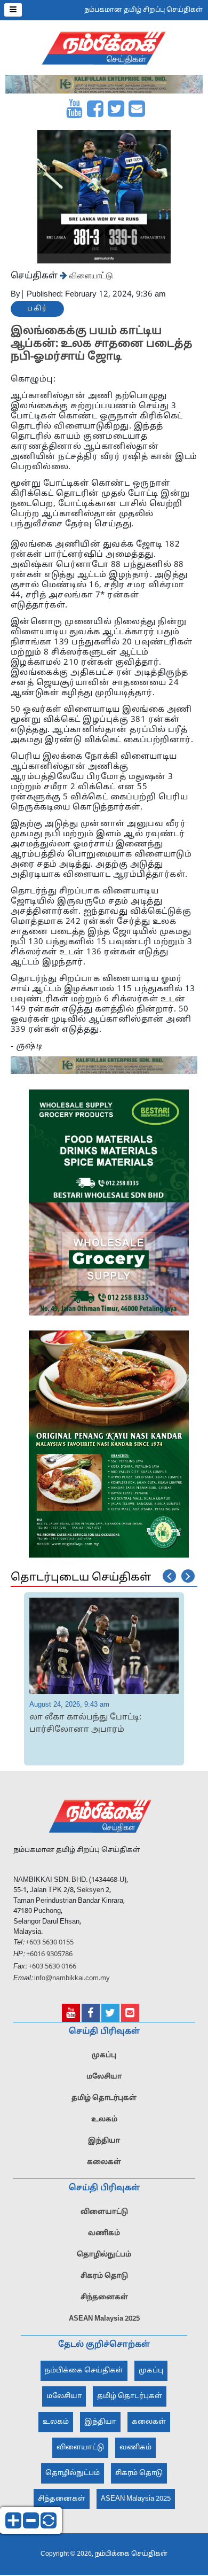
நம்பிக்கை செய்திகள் (84, 2371)
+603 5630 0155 (49, 1943)
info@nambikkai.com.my (72, 1979)
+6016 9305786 (49, 1955)
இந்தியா (104, 2141)
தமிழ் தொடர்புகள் (104, 2098)
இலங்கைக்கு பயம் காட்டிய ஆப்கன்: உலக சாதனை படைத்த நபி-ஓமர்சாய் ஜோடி (102, 344)
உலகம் (104, 2120)
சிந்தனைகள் (104, 2298)
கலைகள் (104, 2162)
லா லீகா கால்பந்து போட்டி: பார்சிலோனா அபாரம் (85, 1724)
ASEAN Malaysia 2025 (104, 2319)
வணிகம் (104, 2233)
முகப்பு (104, 2056)
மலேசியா (104, 2077)
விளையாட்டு (90, 275)
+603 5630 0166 (52, 1967)
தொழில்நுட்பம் (104, 2255)
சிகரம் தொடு (104, 2276)
